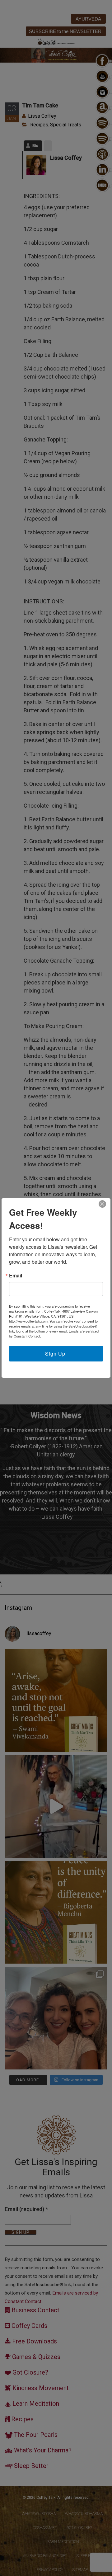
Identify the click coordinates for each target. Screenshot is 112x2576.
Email (16, 1276)
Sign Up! (56, 1354)
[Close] (102, 1204)
